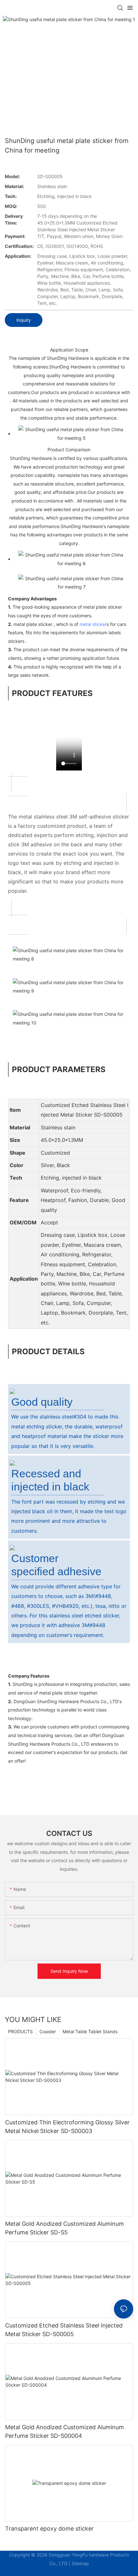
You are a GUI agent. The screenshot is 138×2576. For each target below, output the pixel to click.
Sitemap (80, 2563)
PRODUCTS (20, 2031)
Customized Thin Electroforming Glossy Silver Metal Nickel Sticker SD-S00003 (67, 2127)
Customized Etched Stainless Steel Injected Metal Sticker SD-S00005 (64, 2330)
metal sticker (93, 624)
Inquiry (24, 320)
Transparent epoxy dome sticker (49, 2529)
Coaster (48, 2031)
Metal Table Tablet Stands (90, 2031)
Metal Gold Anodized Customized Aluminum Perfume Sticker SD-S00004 (65, 2431)
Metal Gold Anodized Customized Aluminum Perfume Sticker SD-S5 (65, 2228)
